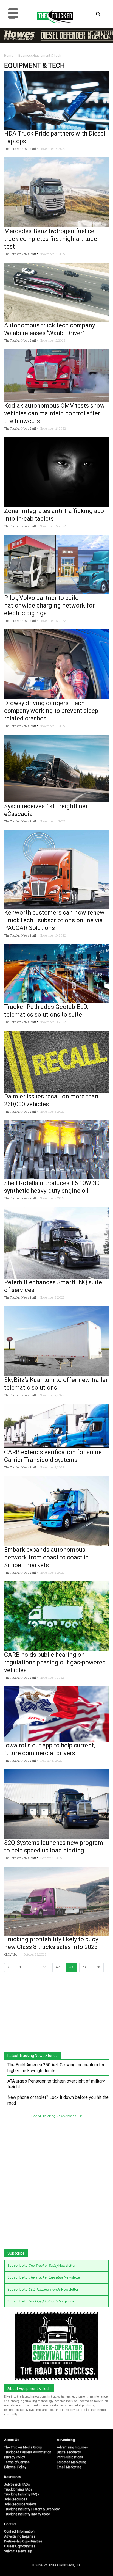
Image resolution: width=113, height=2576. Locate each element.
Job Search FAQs (17, 2484)
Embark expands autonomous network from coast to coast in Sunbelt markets (46, 1557)
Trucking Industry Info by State (27, 2514)
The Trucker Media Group (23, 2447)
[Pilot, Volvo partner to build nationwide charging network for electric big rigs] (56, 564)
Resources (13, 2477)
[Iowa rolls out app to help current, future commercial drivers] (56, 1714)
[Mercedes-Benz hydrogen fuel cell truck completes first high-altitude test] (56, 192)
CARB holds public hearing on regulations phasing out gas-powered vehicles (55, 1662)
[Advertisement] (56, 2186)
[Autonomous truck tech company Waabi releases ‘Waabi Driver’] (56, 292)
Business (26, 56)
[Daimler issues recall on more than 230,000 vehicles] (56, 1061)
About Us (12, 2440)
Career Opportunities (20, 2546)
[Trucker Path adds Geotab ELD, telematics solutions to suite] (56, 973)
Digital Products (69, 2452)
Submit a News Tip (18, 2551)
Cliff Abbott (12, 1955)
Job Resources (16, 2499)
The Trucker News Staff (20, 149)
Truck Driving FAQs (18, 2489)
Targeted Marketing (71, 2462)
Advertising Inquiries (72, 2447)
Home (9, 56)
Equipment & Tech (48, 56)
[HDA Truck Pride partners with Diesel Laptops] (56, 100)
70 (98, 1967)
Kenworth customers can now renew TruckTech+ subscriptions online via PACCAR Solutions (54, 920)
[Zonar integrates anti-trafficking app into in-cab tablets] (56, 472)
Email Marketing (69, 2467)
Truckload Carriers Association (28, 2452)
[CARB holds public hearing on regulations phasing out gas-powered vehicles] (56, 1616)
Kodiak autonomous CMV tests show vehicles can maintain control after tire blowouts (54, 413)
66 (44, 1967)
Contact (10, 2524)
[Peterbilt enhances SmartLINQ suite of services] (56, 1242)
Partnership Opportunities (23, 2541)
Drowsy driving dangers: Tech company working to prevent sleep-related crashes (52, 711)
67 (58, 1967)
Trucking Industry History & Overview (32, 2509)
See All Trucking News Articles (54, 2116)
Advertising (66, 2440)
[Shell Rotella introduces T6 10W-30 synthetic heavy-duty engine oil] (56, 1149)
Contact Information (19, 2531)
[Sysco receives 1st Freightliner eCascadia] (56, 768)
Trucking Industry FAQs (22, 2494)
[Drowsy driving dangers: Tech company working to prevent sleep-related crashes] (56, 664)
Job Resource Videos (20, 2504)
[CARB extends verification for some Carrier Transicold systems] (56, 1426)
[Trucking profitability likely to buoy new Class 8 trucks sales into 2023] (56, 1901)
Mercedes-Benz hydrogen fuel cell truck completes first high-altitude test (51, 239)
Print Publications (70, 2457)
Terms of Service (17, 2462)
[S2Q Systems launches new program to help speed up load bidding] (56, 1804)
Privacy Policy (15, 2457)
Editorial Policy (15, 2467)
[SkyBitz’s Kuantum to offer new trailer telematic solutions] (56, 1341)
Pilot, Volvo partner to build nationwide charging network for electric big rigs (49, 605)
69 (85, 1967)
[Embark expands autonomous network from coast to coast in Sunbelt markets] (56, 1510)
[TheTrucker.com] (52, 16)
